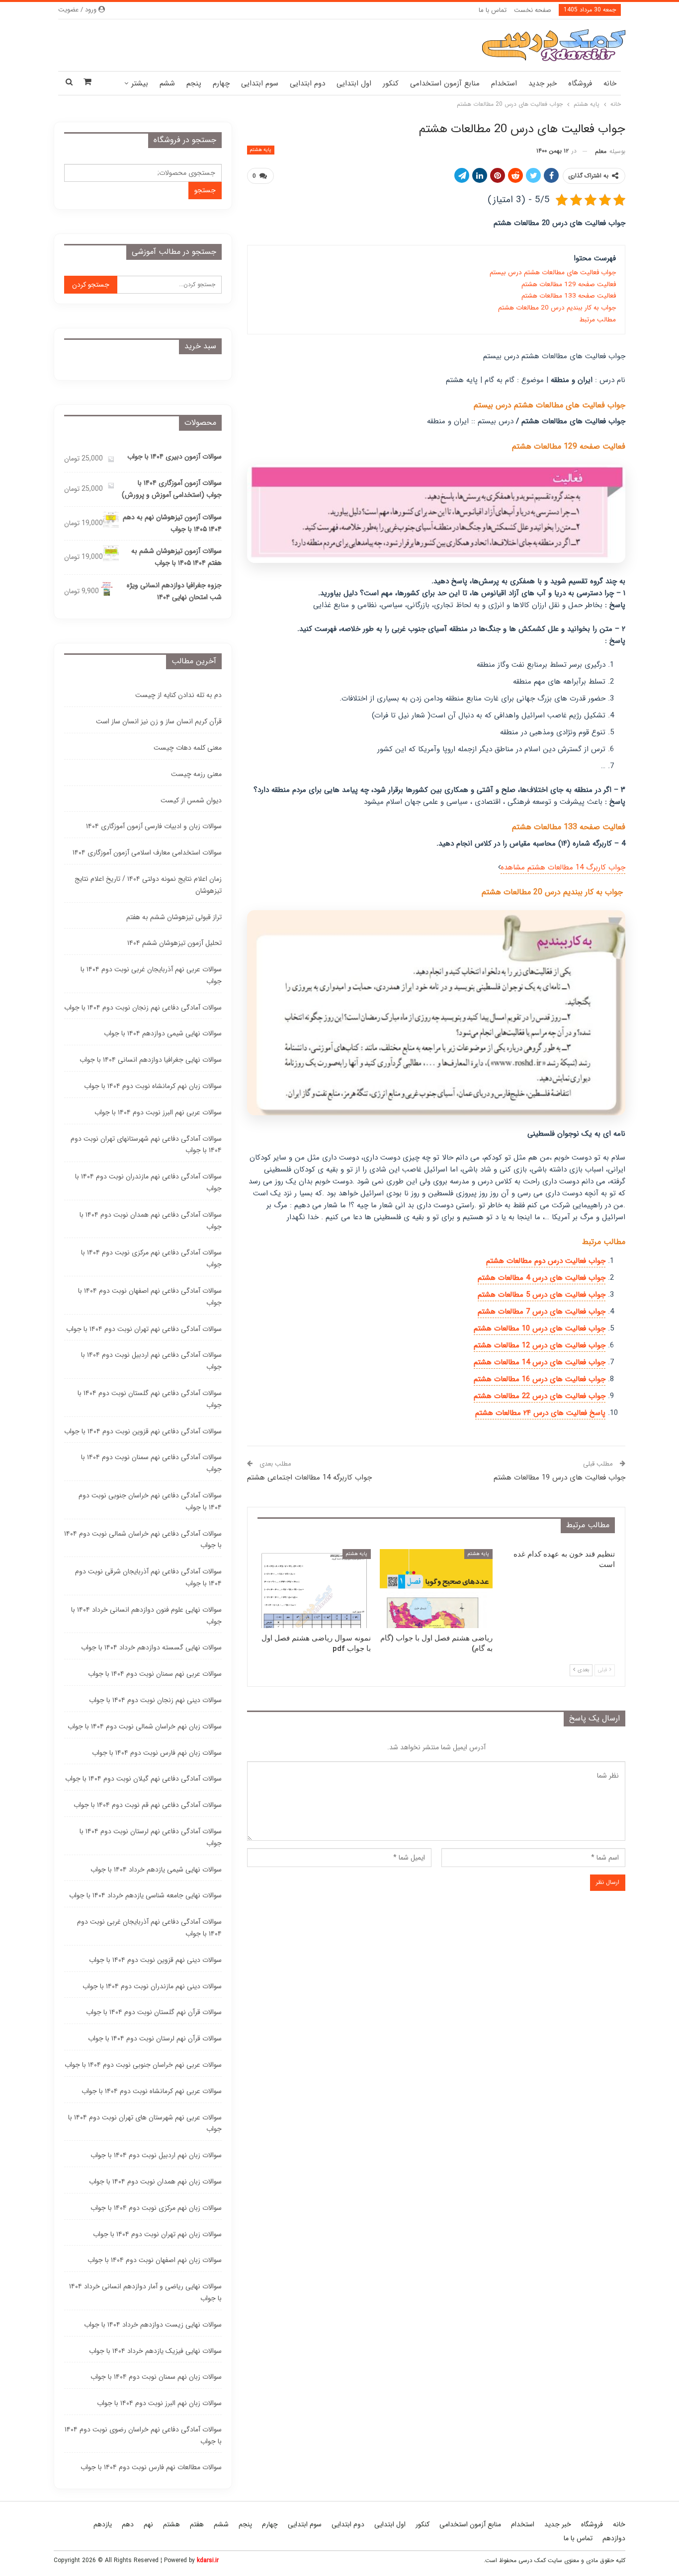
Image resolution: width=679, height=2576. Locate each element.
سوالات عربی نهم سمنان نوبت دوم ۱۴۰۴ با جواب (155, 1674)
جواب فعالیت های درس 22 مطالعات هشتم (540, 1396)
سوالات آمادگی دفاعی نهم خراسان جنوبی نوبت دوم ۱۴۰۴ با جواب (150, 1501)
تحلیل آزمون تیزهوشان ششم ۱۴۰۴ (174, 943)
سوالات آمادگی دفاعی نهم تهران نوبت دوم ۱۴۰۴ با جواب (144, 1329)
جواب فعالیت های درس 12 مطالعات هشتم (540, 1345)
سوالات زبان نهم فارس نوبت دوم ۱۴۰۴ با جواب (157, 1753)
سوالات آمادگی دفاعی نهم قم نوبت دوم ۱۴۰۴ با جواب (148, 1805)
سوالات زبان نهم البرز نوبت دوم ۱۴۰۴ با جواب (159, 2403)
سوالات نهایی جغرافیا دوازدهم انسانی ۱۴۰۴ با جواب (151, 1060)
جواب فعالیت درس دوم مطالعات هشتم (546, 1261)
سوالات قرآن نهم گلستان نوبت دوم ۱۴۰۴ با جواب (154, 2012)
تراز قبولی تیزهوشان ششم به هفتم (174, 917)
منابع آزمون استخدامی (445, 83)
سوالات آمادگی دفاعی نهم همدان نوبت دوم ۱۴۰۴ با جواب (151, 1221)
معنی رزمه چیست (196, 774)
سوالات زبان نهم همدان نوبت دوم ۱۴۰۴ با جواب (155, 2182)
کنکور (391, 83)
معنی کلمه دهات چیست (188, 748)
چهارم (221, 83)
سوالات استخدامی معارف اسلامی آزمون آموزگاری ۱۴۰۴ (147, 853)
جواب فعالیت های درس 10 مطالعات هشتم (540, 1328)
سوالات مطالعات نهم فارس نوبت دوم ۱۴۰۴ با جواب (151, 2467)
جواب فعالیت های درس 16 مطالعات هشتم (540, 1379)
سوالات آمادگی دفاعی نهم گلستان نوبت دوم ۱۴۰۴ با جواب (150, 1399)
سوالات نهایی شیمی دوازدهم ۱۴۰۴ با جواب (163, 1033)
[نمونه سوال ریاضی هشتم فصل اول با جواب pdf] (314, 1589)
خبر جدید (543, 83)
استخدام (504, 83)
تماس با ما (493, 10)
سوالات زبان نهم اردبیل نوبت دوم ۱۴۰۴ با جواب (156, 2155)
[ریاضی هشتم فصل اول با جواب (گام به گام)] (436, 1589)
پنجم (194, 83)
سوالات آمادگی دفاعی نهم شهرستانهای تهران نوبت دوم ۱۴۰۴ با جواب (146, 1145)
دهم (128, 2524)
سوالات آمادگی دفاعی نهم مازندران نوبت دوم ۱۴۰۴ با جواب (148, 1182)
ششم (167, 83)
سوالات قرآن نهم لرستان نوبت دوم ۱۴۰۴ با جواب (155, 2038)
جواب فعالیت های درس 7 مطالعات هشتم (542, 1312)
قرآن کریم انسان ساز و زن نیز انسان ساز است (159, 721)
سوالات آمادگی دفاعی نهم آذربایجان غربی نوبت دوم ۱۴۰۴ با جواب (149, 1928)
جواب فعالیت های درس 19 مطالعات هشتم (559, 1478)
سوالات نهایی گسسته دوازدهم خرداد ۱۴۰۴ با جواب (151, 1647)
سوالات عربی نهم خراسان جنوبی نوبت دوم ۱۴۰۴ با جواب (143, 2065)
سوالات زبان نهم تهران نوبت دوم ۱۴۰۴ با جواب (157, 2234)
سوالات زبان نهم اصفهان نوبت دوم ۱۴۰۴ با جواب (155, 2260)
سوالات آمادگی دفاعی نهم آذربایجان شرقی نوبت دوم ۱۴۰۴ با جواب (148, 1577)
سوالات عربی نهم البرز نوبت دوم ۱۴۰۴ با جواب (158, 1112)
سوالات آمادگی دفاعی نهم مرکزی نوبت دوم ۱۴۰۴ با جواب (151, 1258)
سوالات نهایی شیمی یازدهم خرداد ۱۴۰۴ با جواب (156, 1870)
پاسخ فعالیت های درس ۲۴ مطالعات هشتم (540, 1413)
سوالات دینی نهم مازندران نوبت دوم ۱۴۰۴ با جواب (152, 1986)
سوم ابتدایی (260, 83)
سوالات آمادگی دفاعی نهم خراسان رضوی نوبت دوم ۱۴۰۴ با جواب (143, 2435)
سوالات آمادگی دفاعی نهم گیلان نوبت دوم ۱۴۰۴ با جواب (143, 1779)
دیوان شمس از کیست (191, 800)
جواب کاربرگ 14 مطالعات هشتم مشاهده (563, 867)
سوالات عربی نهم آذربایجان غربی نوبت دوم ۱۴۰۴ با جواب (151, 975)
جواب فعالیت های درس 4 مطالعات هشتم (542, 1278)
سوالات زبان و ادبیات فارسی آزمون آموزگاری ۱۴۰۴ (154, 826)
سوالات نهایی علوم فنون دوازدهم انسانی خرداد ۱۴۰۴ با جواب (146, 1616)
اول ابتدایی (354, 83)
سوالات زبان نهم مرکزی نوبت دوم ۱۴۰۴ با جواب (156, 2208)
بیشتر (140, 83)
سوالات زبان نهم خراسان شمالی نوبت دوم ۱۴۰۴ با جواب (145, 1726)
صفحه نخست (533, 10)
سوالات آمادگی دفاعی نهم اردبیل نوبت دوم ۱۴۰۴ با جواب (151, 1361)
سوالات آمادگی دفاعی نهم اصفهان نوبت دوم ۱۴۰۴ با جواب (150, 1297)
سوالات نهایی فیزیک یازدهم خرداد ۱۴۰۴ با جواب (155, 2351)
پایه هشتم (261, 150)
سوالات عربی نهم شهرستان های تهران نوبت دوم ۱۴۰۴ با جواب (145, 2123)
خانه (610, 83)
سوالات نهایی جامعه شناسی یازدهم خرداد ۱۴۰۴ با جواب (145, 1895)
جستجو (205, 190)
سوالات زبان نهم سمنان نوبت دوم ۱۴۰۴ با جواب (156, 2377)
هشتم (171, 2524)
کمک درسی (532, 2560)
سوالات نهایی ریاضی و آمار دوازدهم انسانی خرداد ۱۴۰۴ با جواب (145, 2292)
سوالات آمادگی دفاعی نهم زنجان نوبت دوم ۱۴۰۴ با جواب (143, 1008)
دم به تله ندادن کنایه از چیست (178, 695)
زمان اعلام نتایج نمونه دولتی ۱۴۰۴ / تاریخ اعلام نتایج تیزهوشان (148, 885)
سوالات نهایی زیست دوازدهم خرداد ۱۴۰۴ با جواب (153, 2325)
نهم (148, 2524)
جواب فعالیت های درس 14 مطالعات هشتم (540, 1362)
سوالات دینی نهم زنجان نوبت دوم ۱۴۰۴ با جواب (155, 1700)
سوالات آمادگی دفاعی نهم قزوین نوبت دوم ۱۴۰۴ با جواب (143, 1431)
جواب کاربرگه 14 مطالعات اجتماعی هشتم (309, 1478)
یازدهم (103, 2524)
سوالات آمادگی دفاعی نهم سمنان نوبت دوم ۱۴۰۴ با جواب (151, 1463)
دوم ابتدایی (307, 83)
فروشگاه (580, 83)
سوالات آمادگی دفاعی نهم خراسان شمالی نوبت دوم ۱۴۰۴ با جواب (143, 1540)
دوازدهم (614, 2538)
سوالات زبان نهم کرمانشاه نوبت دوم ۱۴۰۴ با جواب (153, 1086)
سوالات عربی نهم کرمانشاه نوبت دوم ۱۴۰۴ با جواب (152, 2091)
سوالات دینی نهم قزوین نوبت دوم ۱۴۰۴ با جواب (155, 1960)
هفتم (197, 2524)
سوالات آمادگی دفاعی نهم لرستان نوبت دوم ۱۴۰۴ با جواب (151, 1837)
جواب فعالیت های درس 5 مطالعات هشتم (542, 1295)
